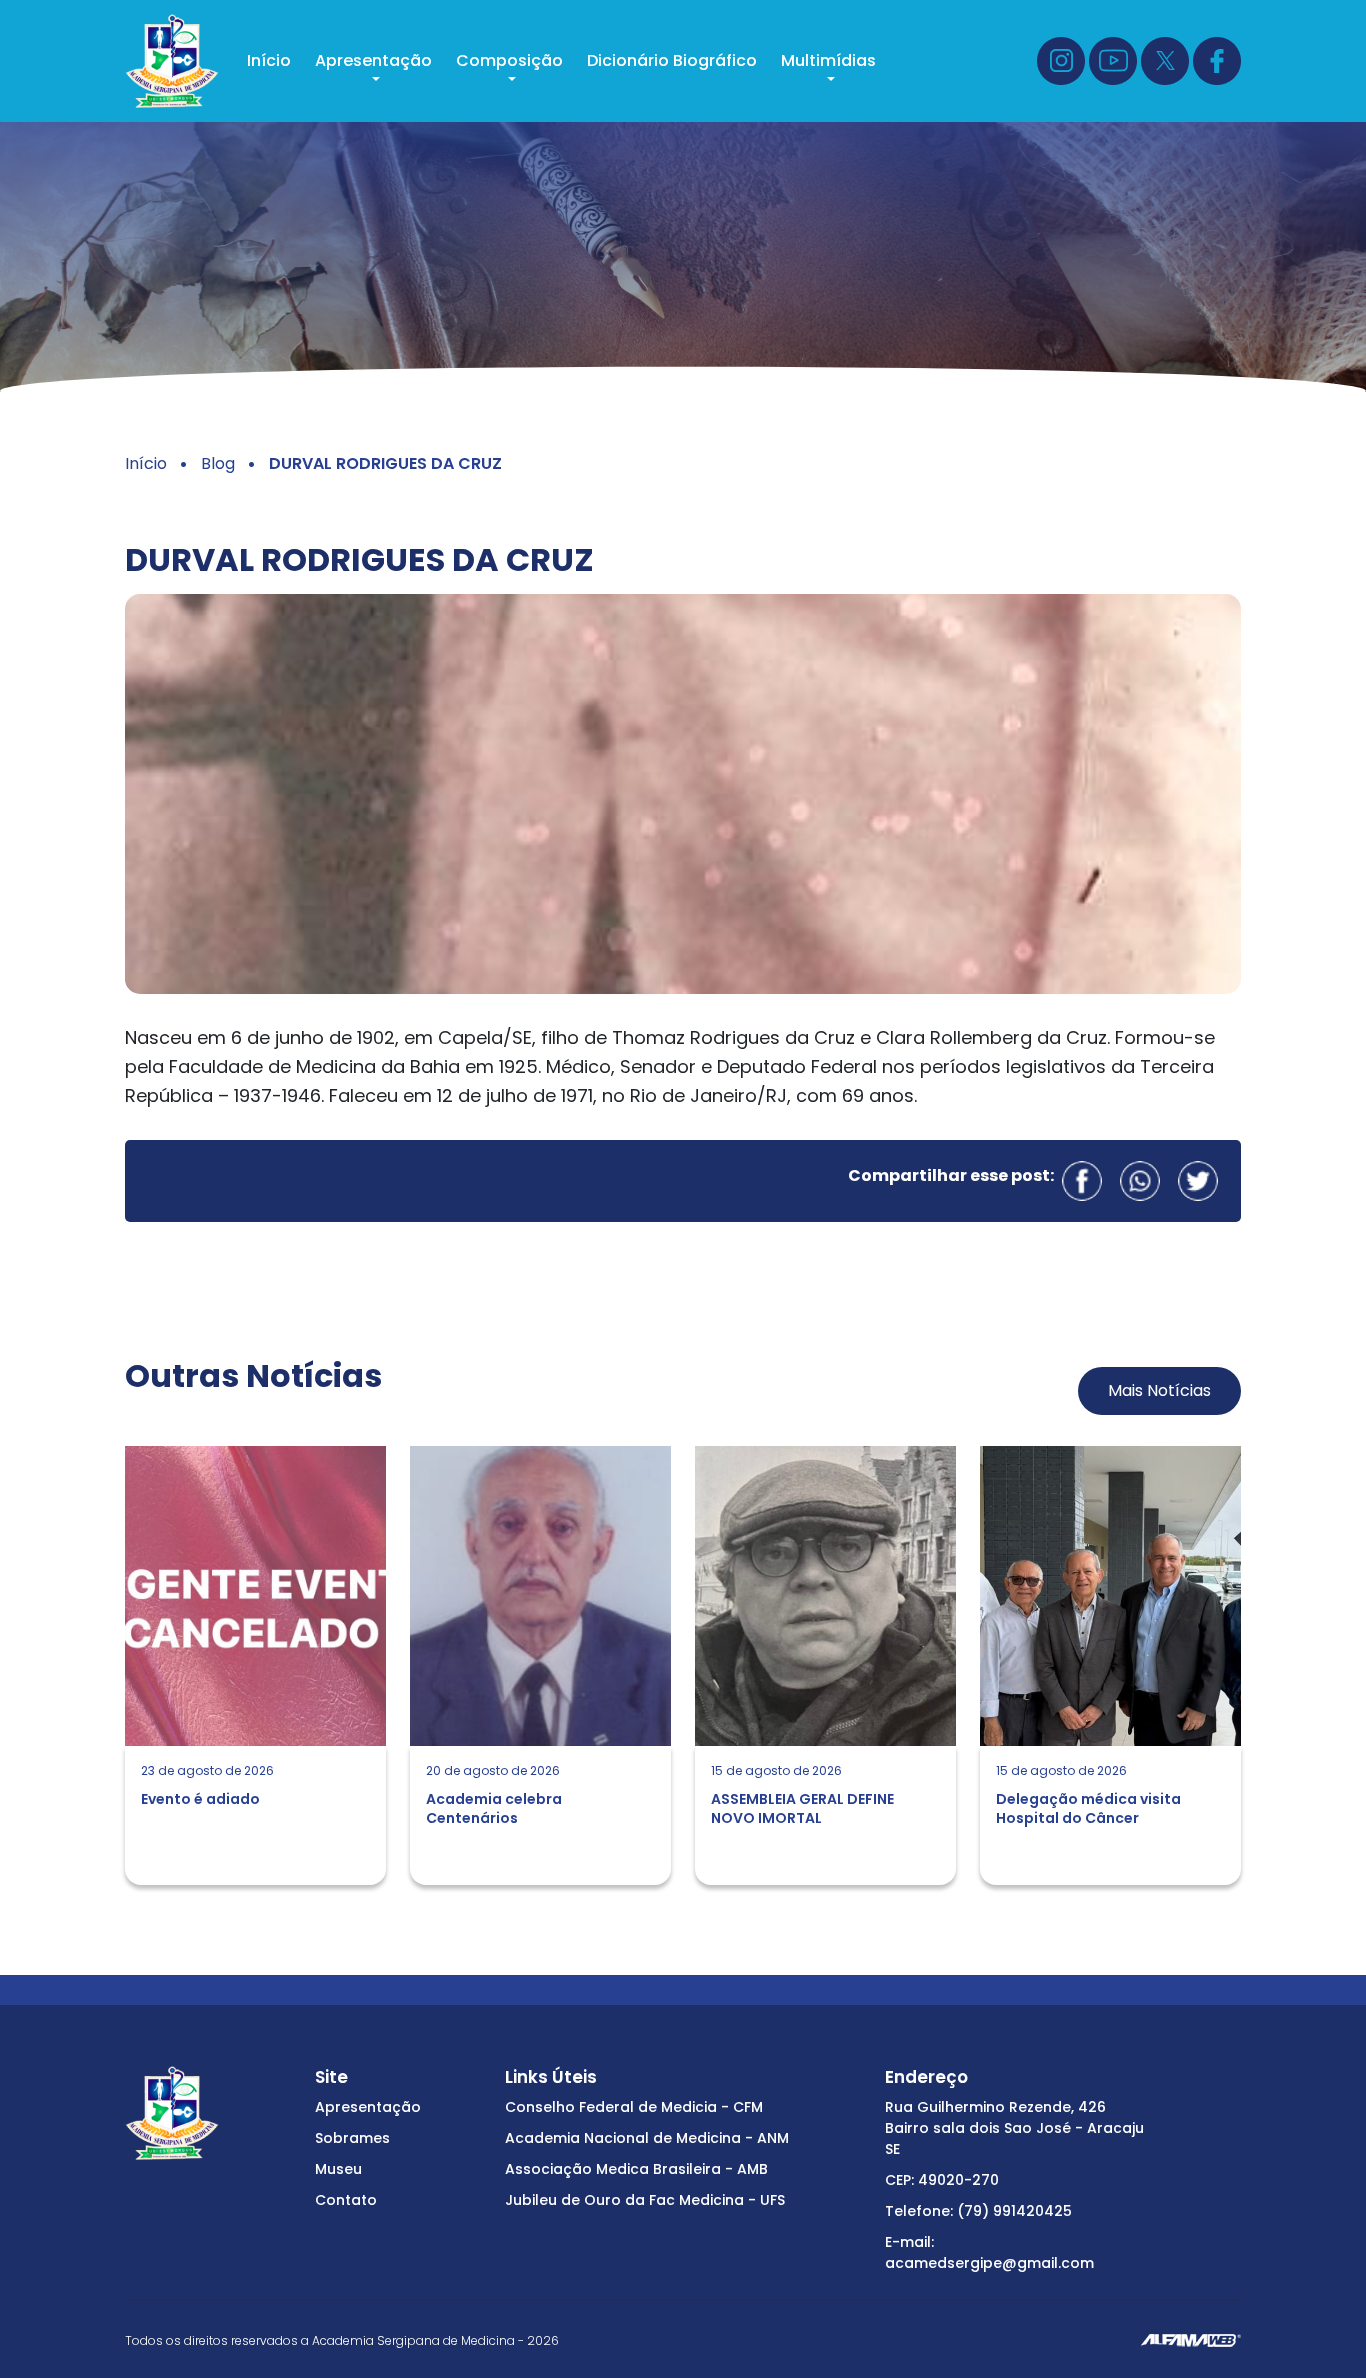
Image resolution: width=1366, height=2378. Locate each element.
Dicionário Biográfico (672, 60)
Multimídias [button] (828, 60)
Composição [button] (509, 60)
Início (269, 60)
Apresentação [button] (373, 60)
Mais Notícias (1159, 1390)
